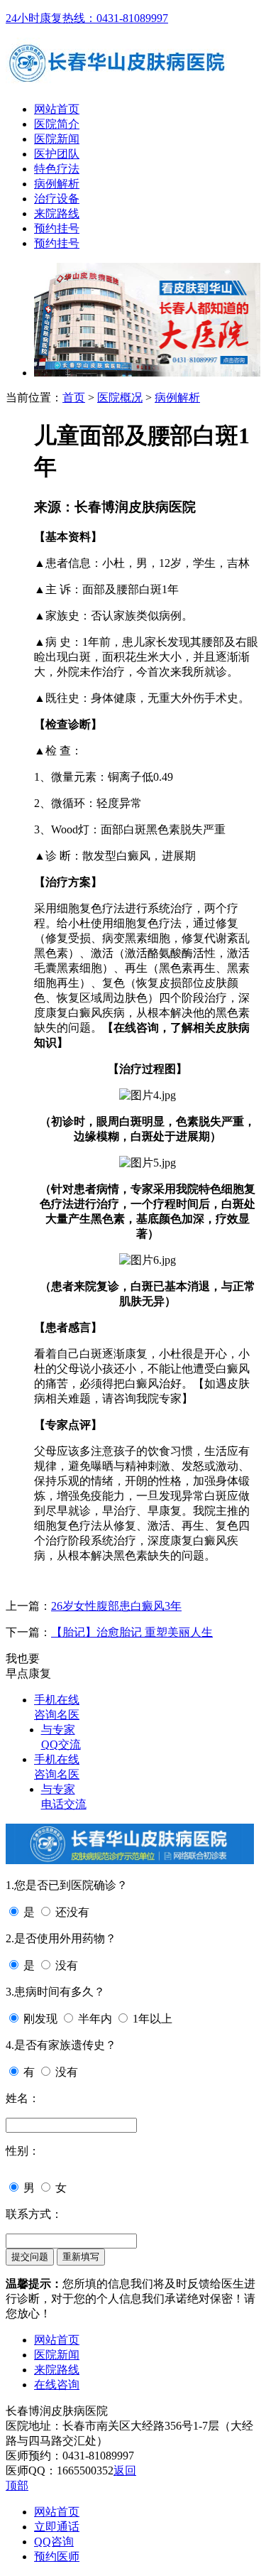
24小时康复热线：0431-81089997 (87, 18)
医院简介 (57, 124)
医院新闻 (57, 139)
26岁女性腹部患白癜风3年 (116, 1606)
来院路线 (57, 213)
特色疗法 (57, 169)
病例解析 (57, 184)
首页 (74, 397)
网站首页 (57, 109)
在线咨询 (57, 2385)
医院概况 (120, 397)
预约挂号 (57, 228)
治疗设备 (57, 199)
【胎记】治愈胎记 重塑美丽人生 (132, 1632)
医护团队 (57, 154)
